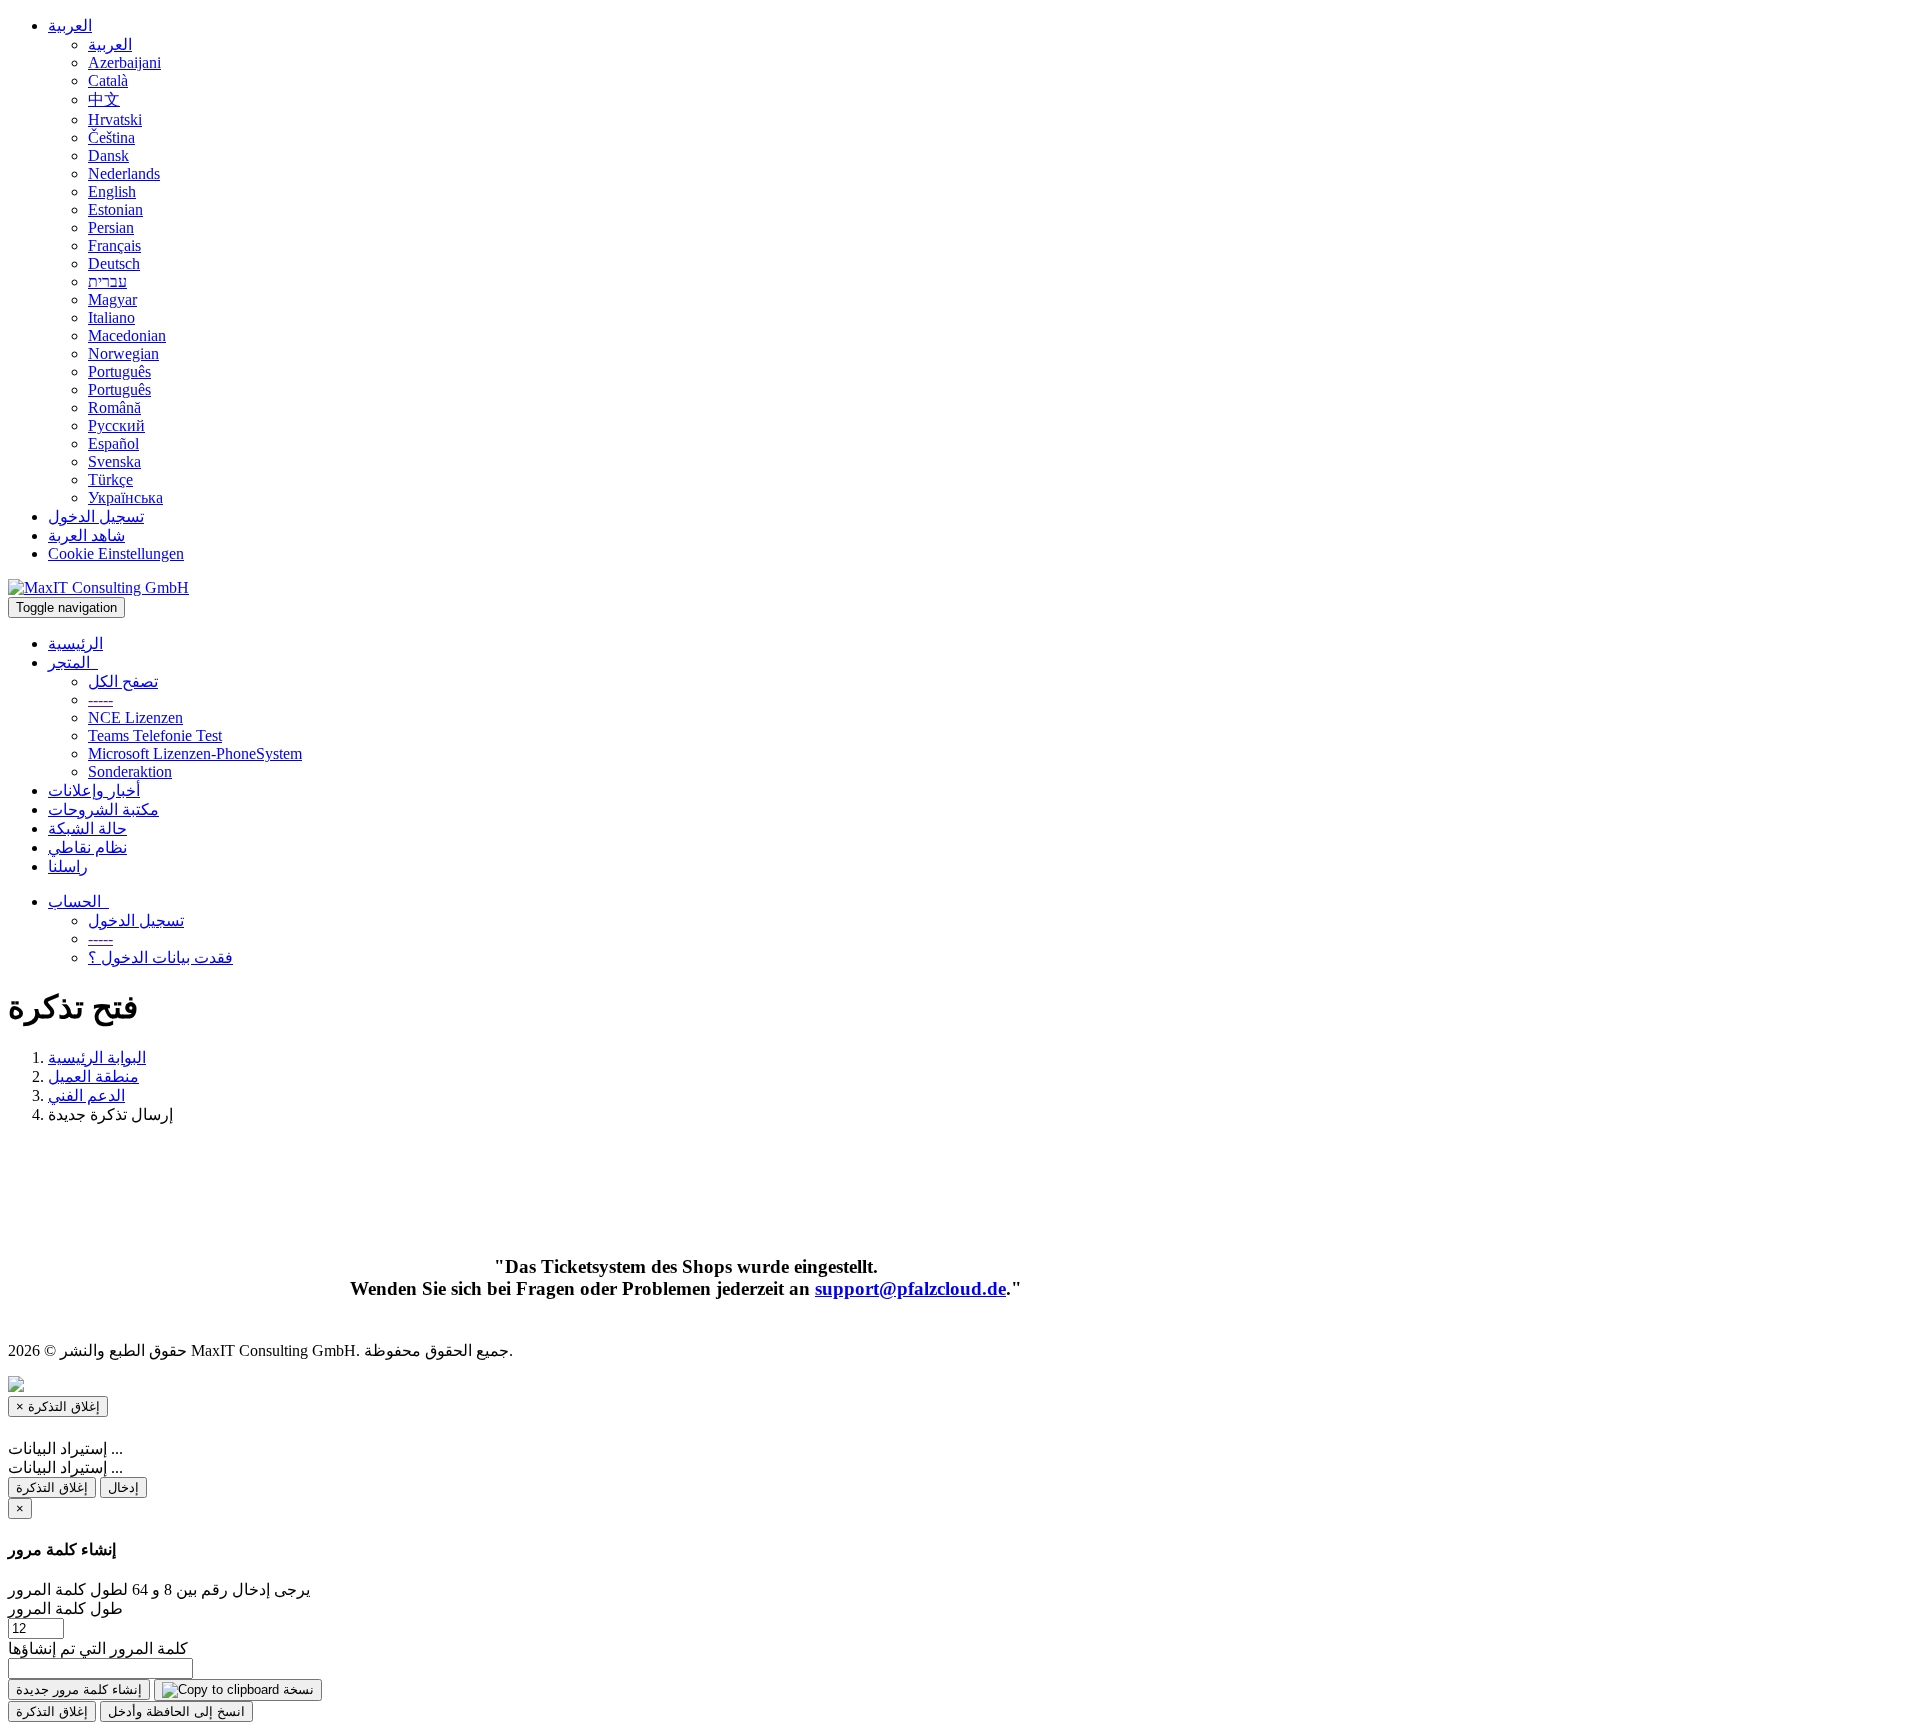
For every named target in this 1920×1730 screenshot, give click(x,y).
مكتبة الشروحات (103, 809)
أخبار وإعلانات (94, 790)
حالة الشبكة (87, 828)
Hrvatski (115, 119)
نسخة (296, 1689)
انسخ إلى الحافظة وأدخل (176, 1711)
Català (108, 80)
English (112, 191)
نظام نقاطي (87, 847)
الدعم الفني (86, 1095)
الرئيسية (75, 643)
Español (113, 443)
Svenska (114, 461)
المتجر (73, 662)
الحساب (78, 901)
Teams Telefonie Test (155, 735)
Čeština (111, 137)
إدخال (123, 1487)
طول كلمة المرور (65, 1608)
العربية (70, 25)
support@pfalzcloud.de (910, 1288)
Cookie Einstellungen (116, 553)
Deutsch (114, 263)
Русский (116, 425)
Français (114, 245)
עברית (107, 281)
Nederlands (124, 173)
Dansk (108, 155)
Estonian (115, 209)
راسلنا (68, 866)
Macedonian (127, 335)
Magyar (112, 299)
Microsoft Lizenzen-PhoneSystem (195, 753)
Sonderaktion (130, 771)
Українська (125, 497)
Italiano (111, 317)
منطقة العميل (93, 1076)
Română (114, 407)
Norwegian (123, 353)
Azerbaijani (124, 62)
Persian (111, 227)
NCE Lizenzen (135, 717)
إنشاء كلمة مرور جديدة (79, 1689)
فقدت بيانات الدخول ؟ (160, 957)
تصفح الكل (123, 681)
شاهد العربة (86, 535)
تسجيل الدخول (96, 516)
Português (119, 371)
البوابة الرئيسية (97, 1057)
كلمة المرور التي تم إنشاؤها (98, 1648)
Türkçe (110, 479)
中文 (104, 99)
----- (100, 699)
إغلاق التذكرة (52, 1487)
